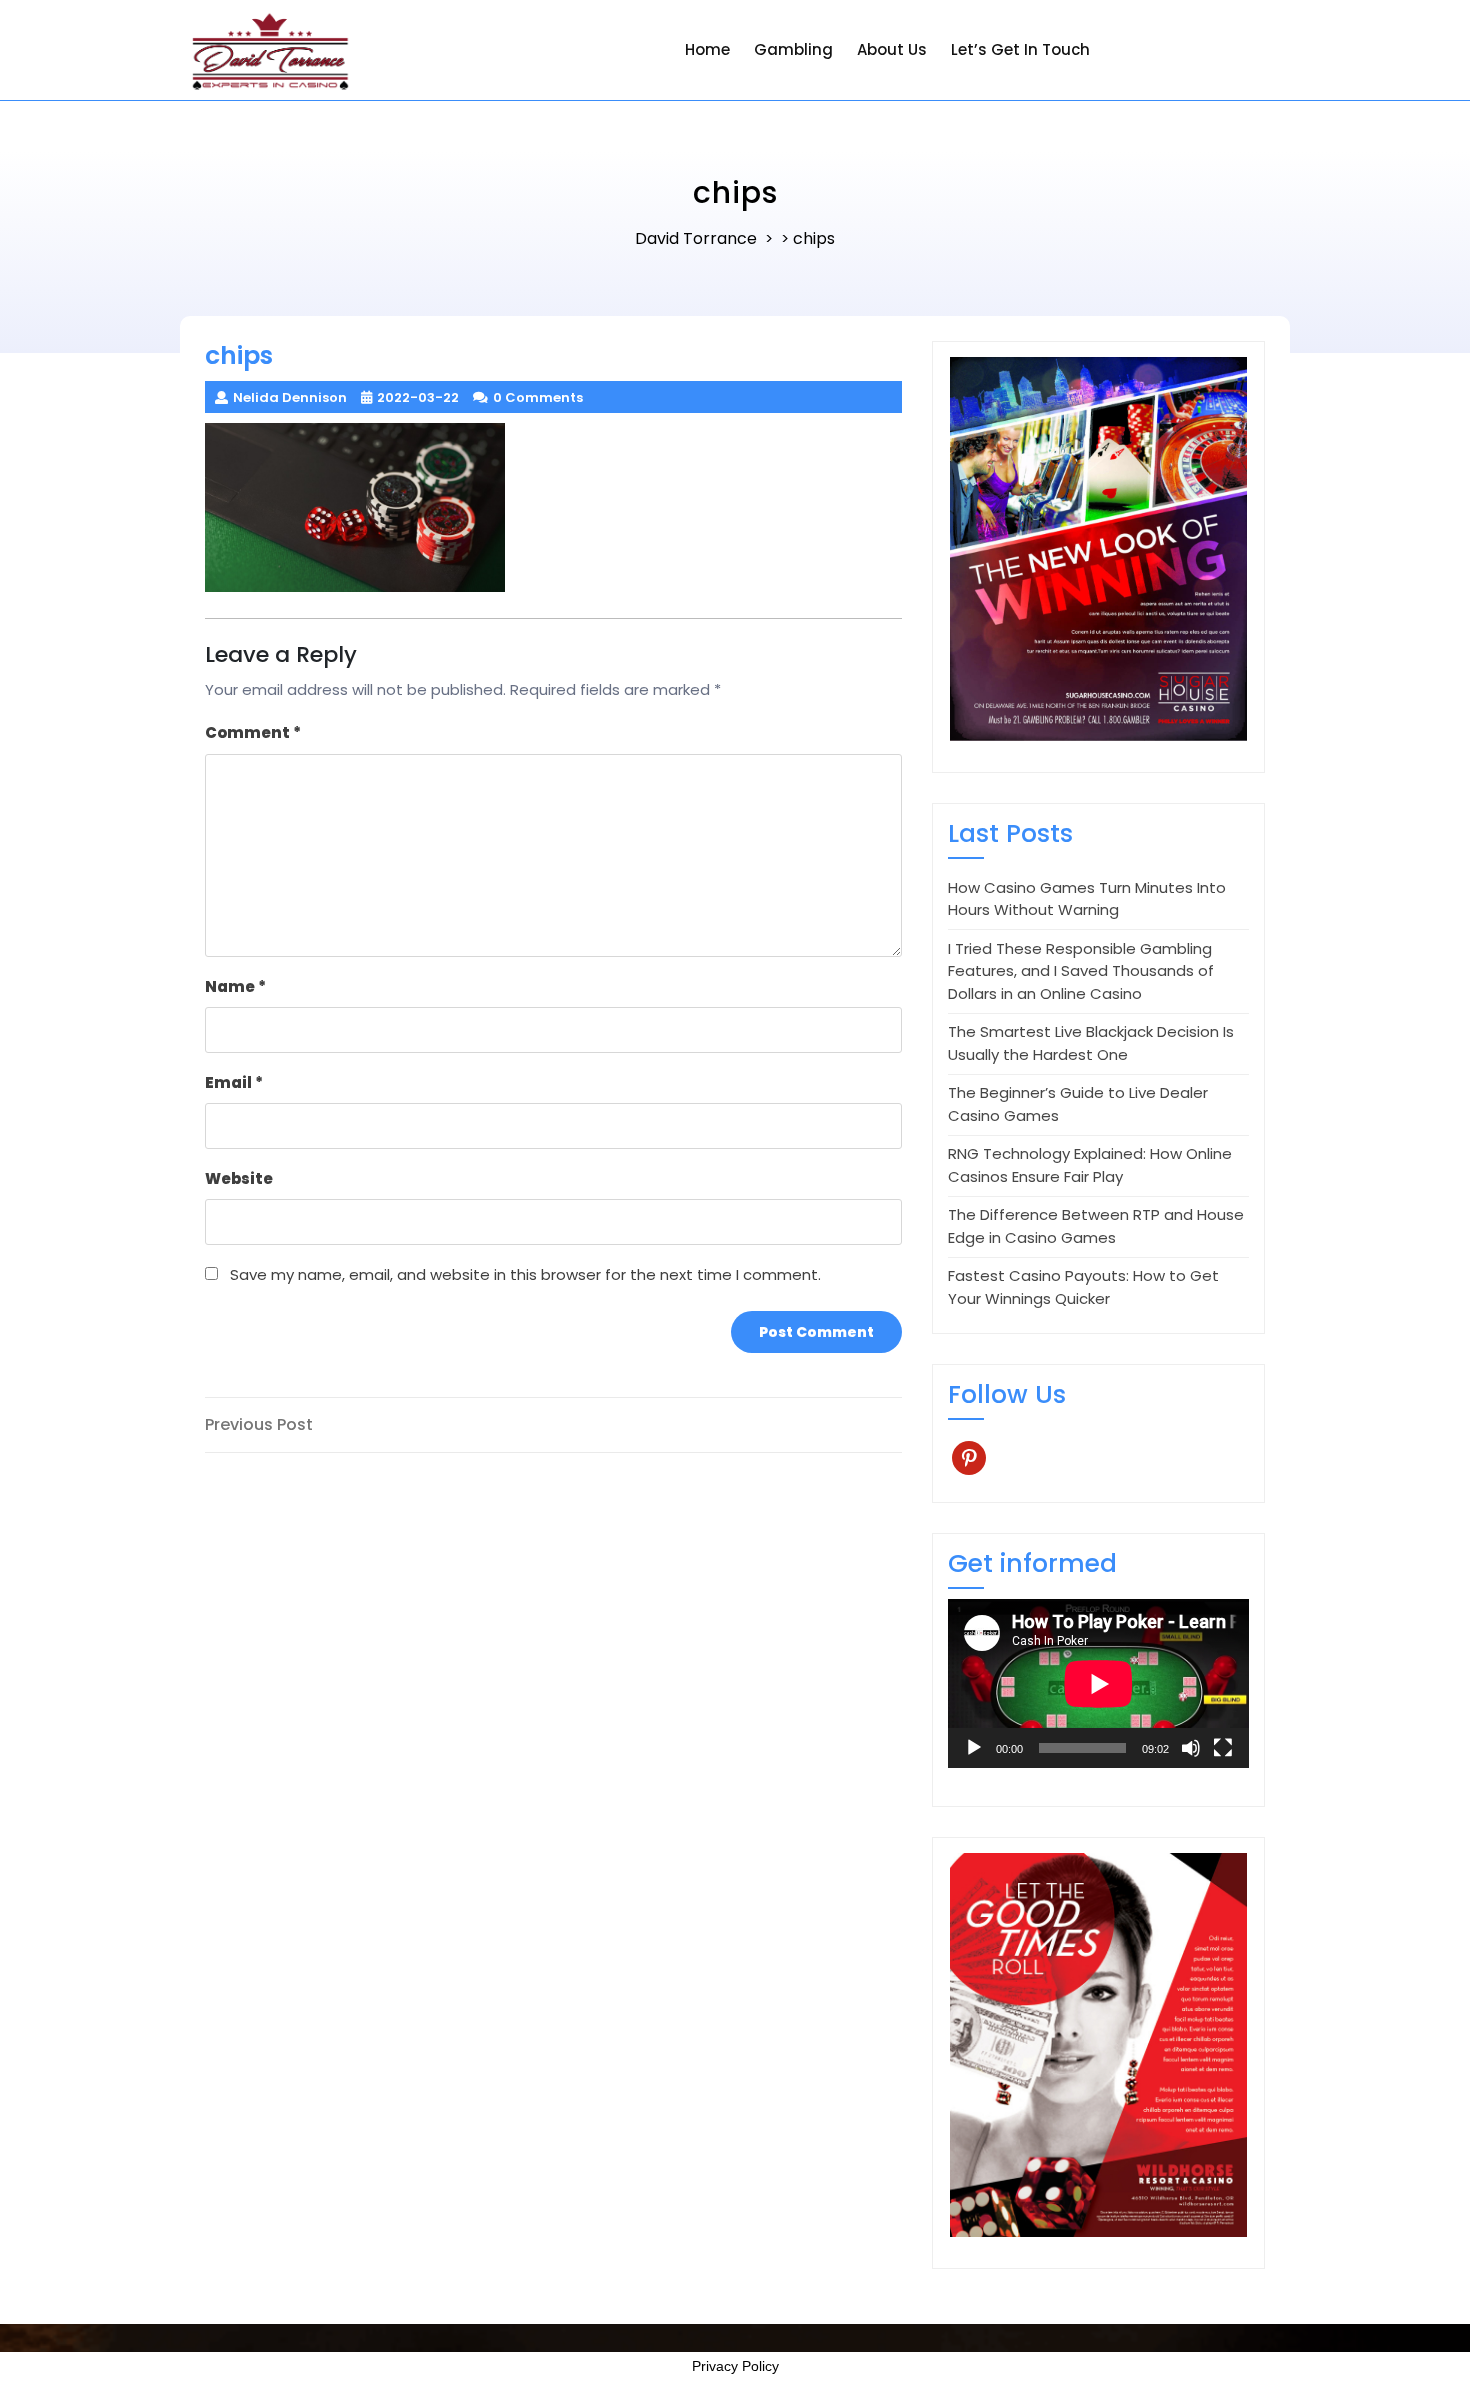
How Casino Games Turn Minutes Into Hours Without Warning (1087, 899)
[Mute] (1191, 1748)
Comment (253, 732)
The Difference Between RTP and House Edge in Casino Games (1096, 1226)
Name (235, 986)
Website (239, 1178)
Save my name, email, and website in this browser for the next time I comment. (525, 1274)
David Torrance (696, 238)
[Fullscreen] (1223, 1748)
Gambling (793, 49)
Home (707, 49)
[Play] (974, 1748)
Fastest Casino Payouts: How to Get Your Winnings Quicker (1083, 1287)
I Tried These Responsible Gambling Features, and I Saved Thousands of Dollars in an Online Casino (1081, 971)
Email (234, 1082)
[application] (1098, 1683)
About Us (892, 49)
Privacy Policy (735, 2366)
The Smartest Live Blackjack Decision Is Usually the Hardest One (1091, 1043)
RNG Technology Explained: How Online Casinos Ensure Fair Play (1090, 1165)
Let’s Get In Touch (1020, 49)
